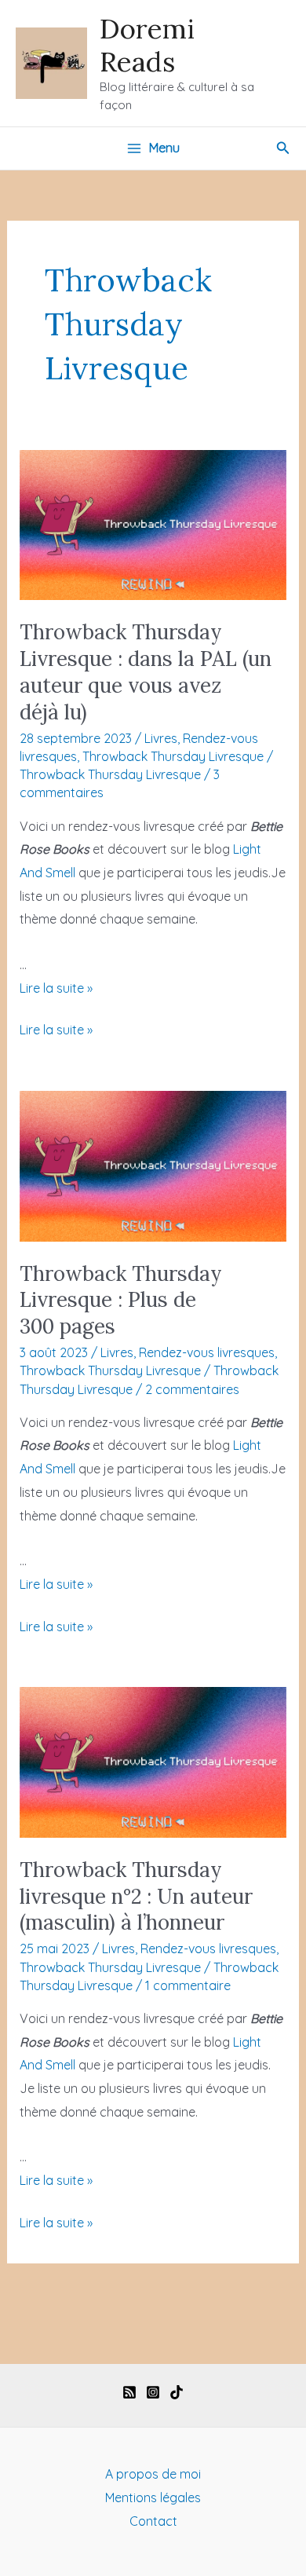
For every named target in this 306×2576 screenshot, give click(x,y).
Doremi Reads (147, 45)
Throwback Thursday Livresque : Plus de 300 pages (121, 1300)
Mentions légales (153, 2497)
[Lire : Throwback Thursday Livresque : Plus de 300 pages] (153, 1165)
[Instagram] (153, 2392)
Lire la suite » (56, 988)
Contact (153, 2521)
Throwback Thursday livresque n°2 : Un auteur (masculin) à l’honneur (136, 1896)
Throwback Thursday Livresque (173, 756)
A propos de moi (153, 2474)
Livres (161, 738)
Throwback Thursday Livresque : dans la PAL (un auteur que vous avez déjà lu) (146, 671)
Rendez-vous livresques (207, 1352)
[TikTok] (177, 2392)
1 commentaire (188, 1985)
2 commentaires (192, 1389)
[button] (283, 148)
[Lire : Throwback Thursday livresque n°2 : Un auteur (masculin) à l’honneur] (153, 1761)
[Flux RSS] (129, 2392)
